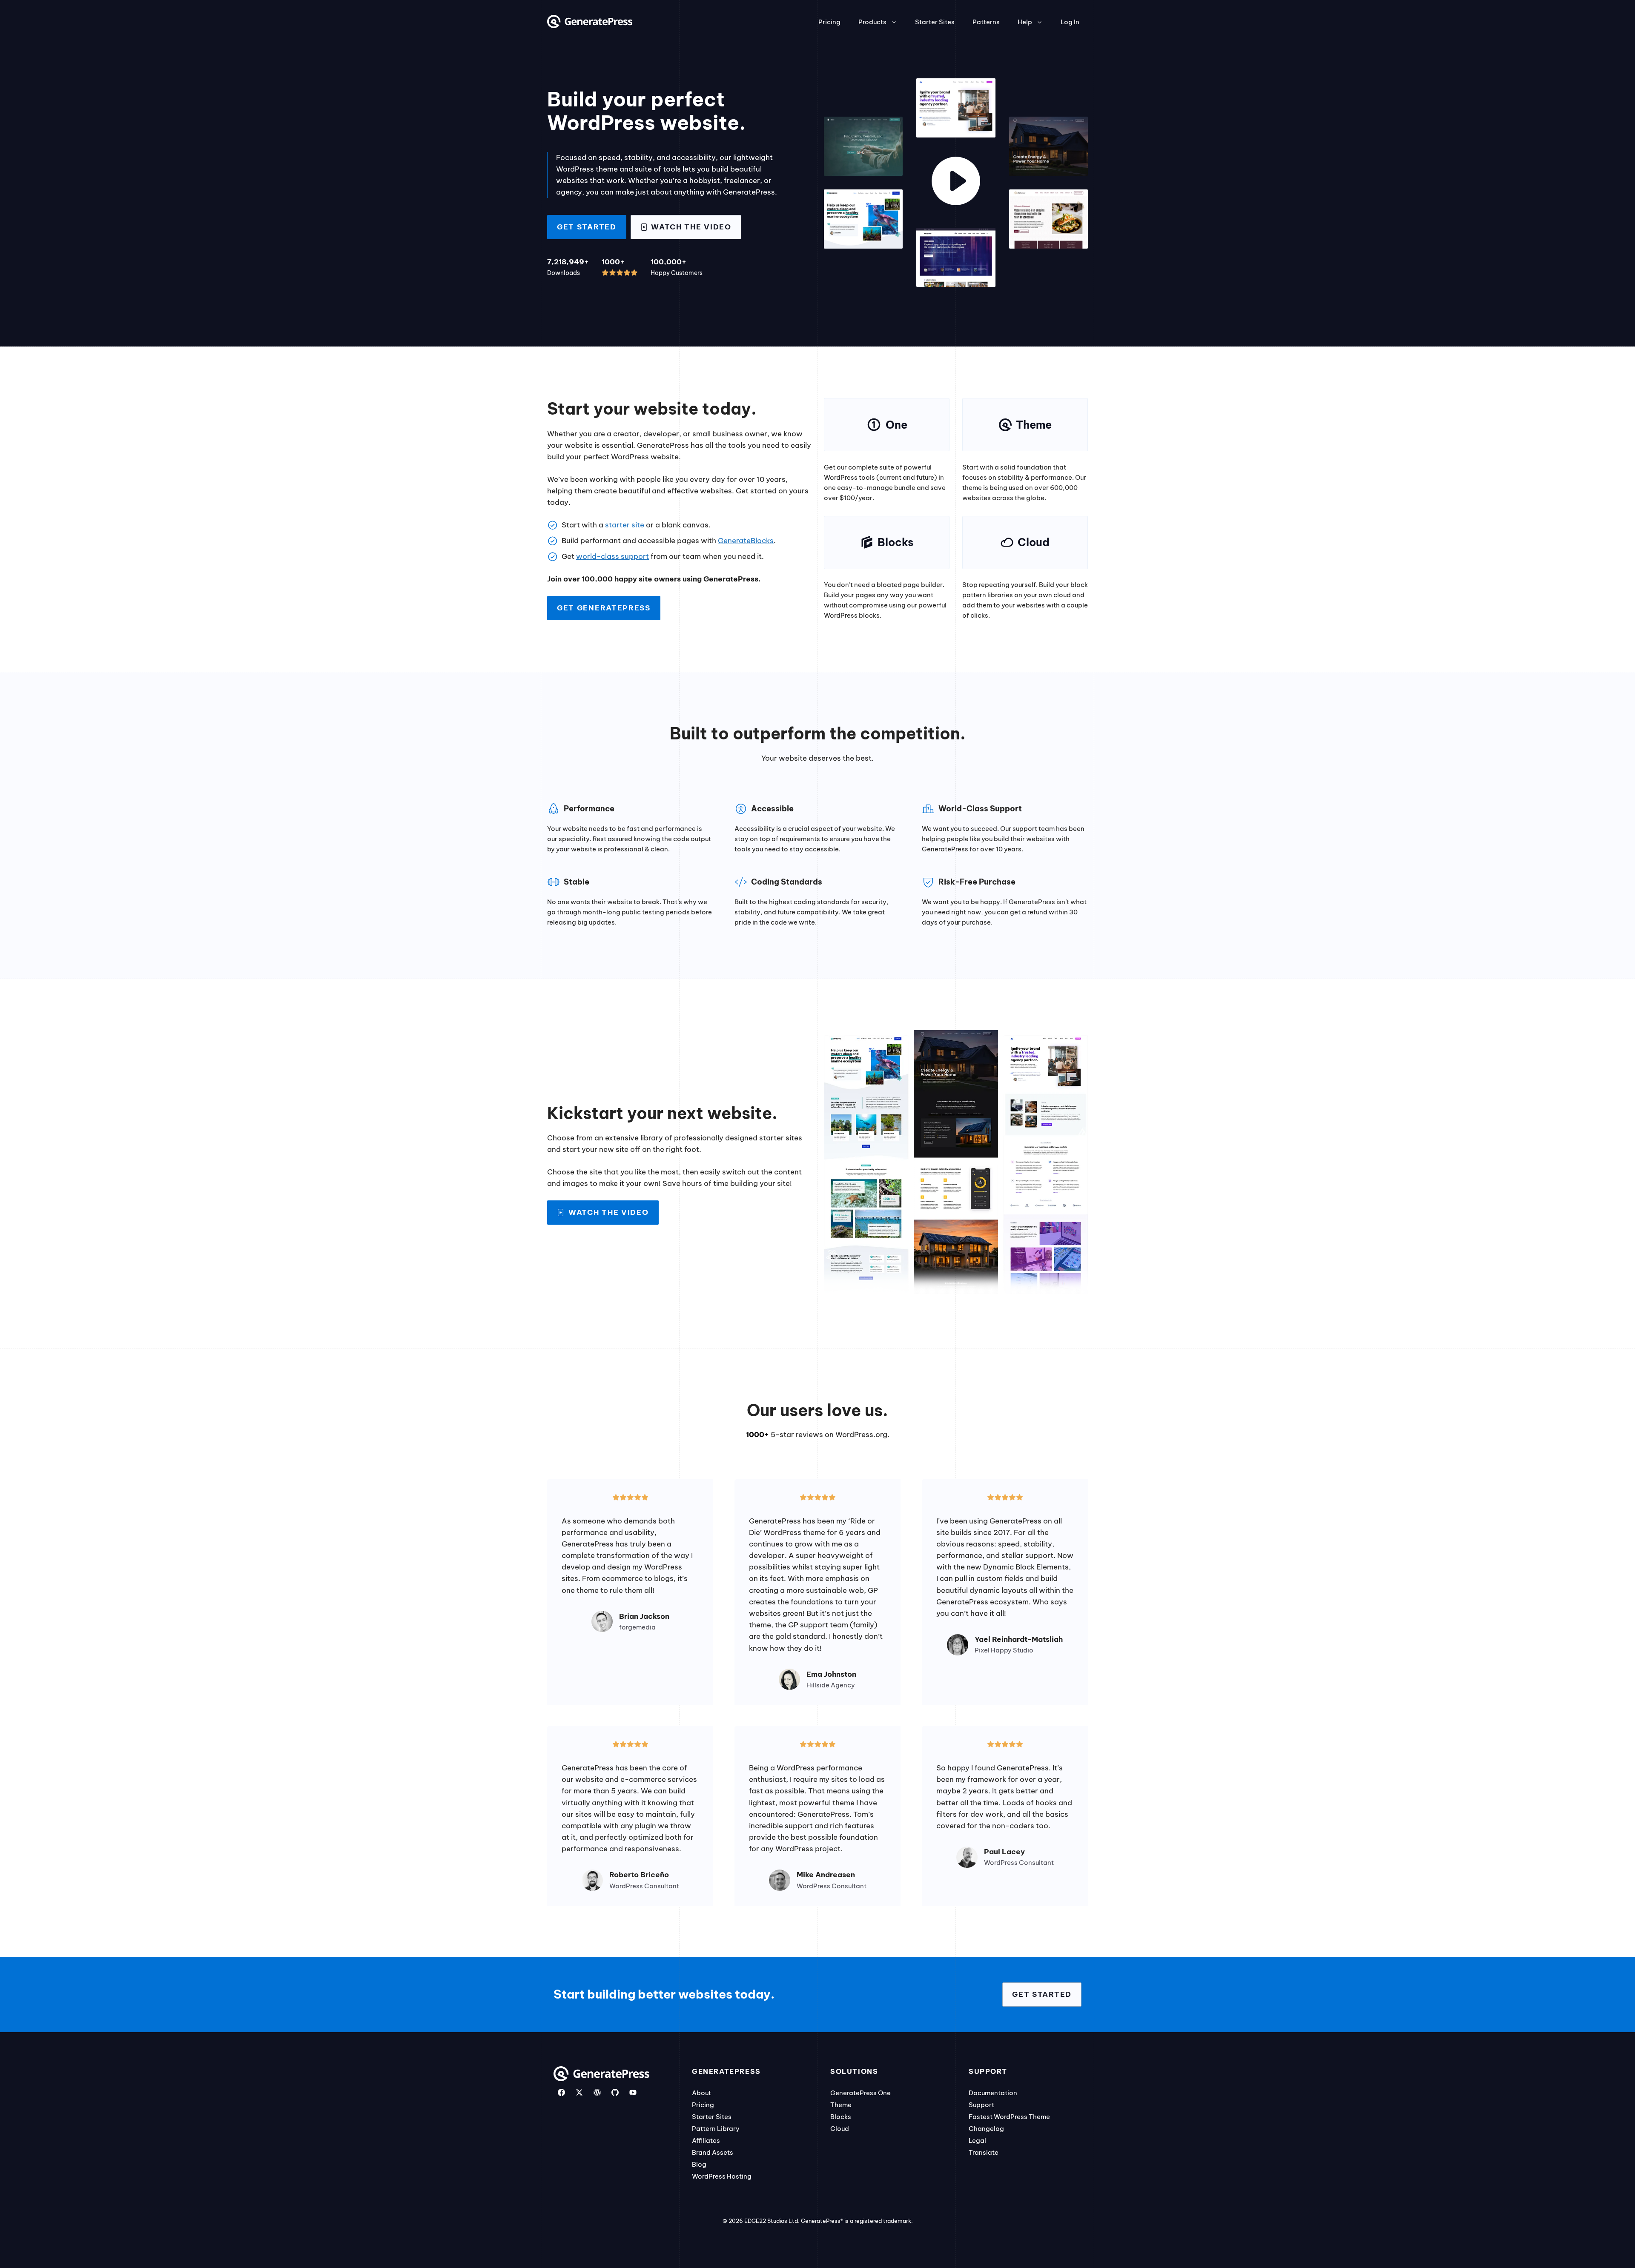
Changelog (986, 2129)
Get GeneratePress (604, 608)
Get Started (587, 227)
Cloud (840, 2129)
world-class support (612, 556)
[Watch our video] (956, 183)
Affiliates (706, 2141)
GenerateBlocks (746, 541)
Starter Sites (935, 22)
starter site (625, 525)
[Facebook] (561, 2092)
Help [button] (1025, 22)
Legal (977, 2141)
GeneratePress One (861, 2093)
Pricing (829, 22)
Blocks (841, 2117)
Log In (1070, 22)
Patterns (986, 22)
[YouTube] (633, 2092)
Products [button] (872, 22)
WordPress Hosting (722, 2176)
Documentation (993, 2093)
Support (981, 2105)
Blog (699, 2164)
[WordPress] (597, 2092)
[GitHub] (615, 2092)
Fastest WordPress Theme (1009, 2117)
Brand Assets (713, 2152)
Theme (841, 2105)
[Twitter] (579, 2092)
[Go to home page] (590, 26)
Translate (984, 2152)
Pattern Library (716, 2129)
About (701, 2093)
